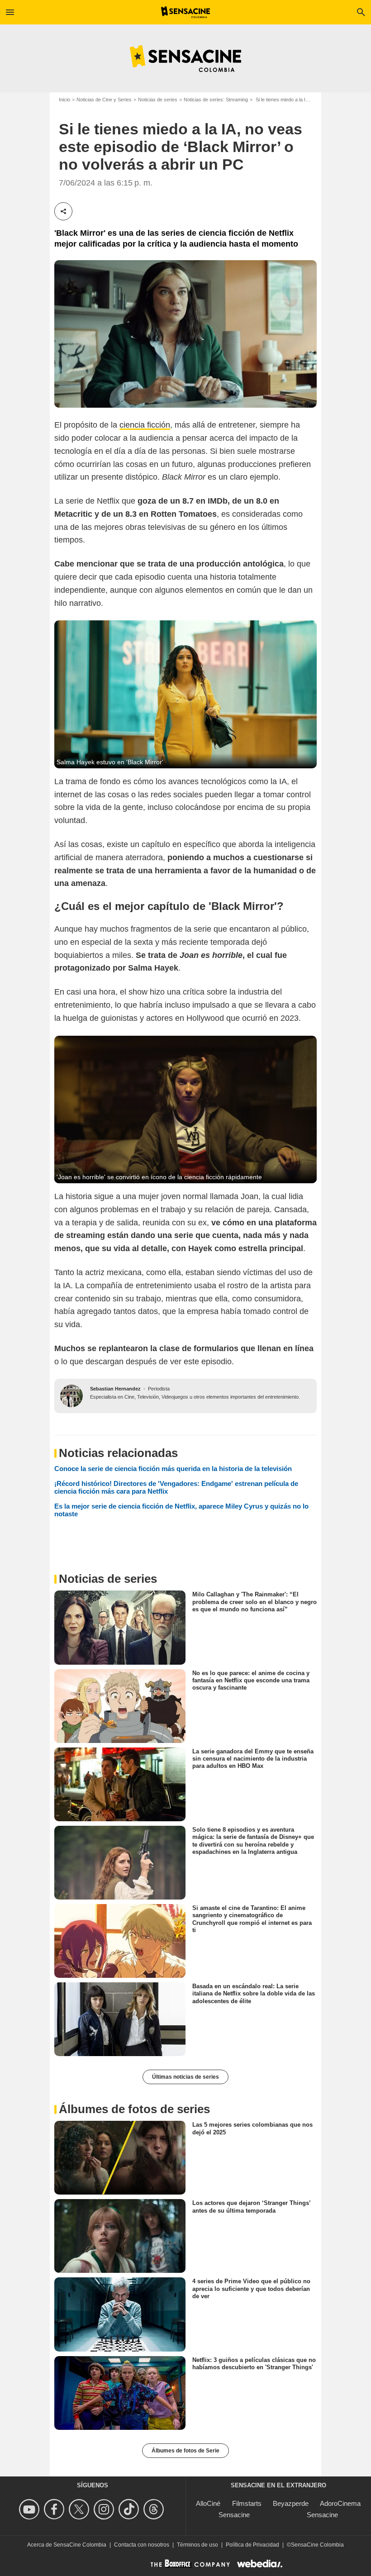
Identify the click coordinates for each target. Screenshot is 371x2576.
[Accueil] (186, 12)
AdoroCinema (340, 2503)
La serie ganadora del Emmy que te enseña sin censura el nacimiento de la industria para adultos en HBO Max (253, 1759)
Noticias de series (158, 100)
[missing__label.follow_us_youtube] (31, 2509)
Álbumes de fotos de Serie (185, 2451)
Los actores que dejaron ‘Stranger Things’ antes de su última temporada (251, 2207)
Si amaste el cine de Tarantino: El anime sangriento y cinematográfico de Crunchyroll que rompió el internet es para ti (252, 1919)
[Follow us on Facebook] (55, 2509)
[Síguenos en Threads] (155, 2509)
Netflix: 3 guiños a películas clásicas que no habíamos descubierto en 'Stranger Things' (254, 2363)
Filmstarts (247, 2503)
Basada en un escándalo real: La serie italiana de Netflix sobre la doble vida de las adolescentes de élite (254, 1994)
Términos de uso (197, 2545)
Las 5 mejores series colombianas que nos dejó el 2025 (252, 2128)
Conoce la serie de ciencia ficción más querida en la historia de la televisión (173, 1469)
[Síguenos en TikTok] (130, 2509)
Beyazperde (291, 2503)
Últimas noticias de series (185, 2077)
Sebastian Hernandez (115, 1389)
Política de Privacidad (252, 2545)
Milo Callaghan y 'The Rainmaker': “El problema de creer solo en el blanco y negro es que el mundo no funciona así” (254, 1602)
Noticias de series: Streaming (216, 100)
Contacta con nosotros (142, 2545)
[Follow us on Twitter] (80, 2509)
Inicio (64, 100)
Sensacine (234, 2515)
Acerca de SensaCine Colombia (67, 2545)
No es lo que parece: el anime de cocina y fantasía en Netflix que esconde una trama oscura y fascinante (251, 1680)
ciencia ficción (145, 425)
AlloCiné (208, 2503)
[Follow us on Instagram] (105, 2509)
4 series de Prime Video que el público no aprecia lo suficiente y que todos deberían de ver (251, 2289)
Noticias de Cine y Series (104, 100)
